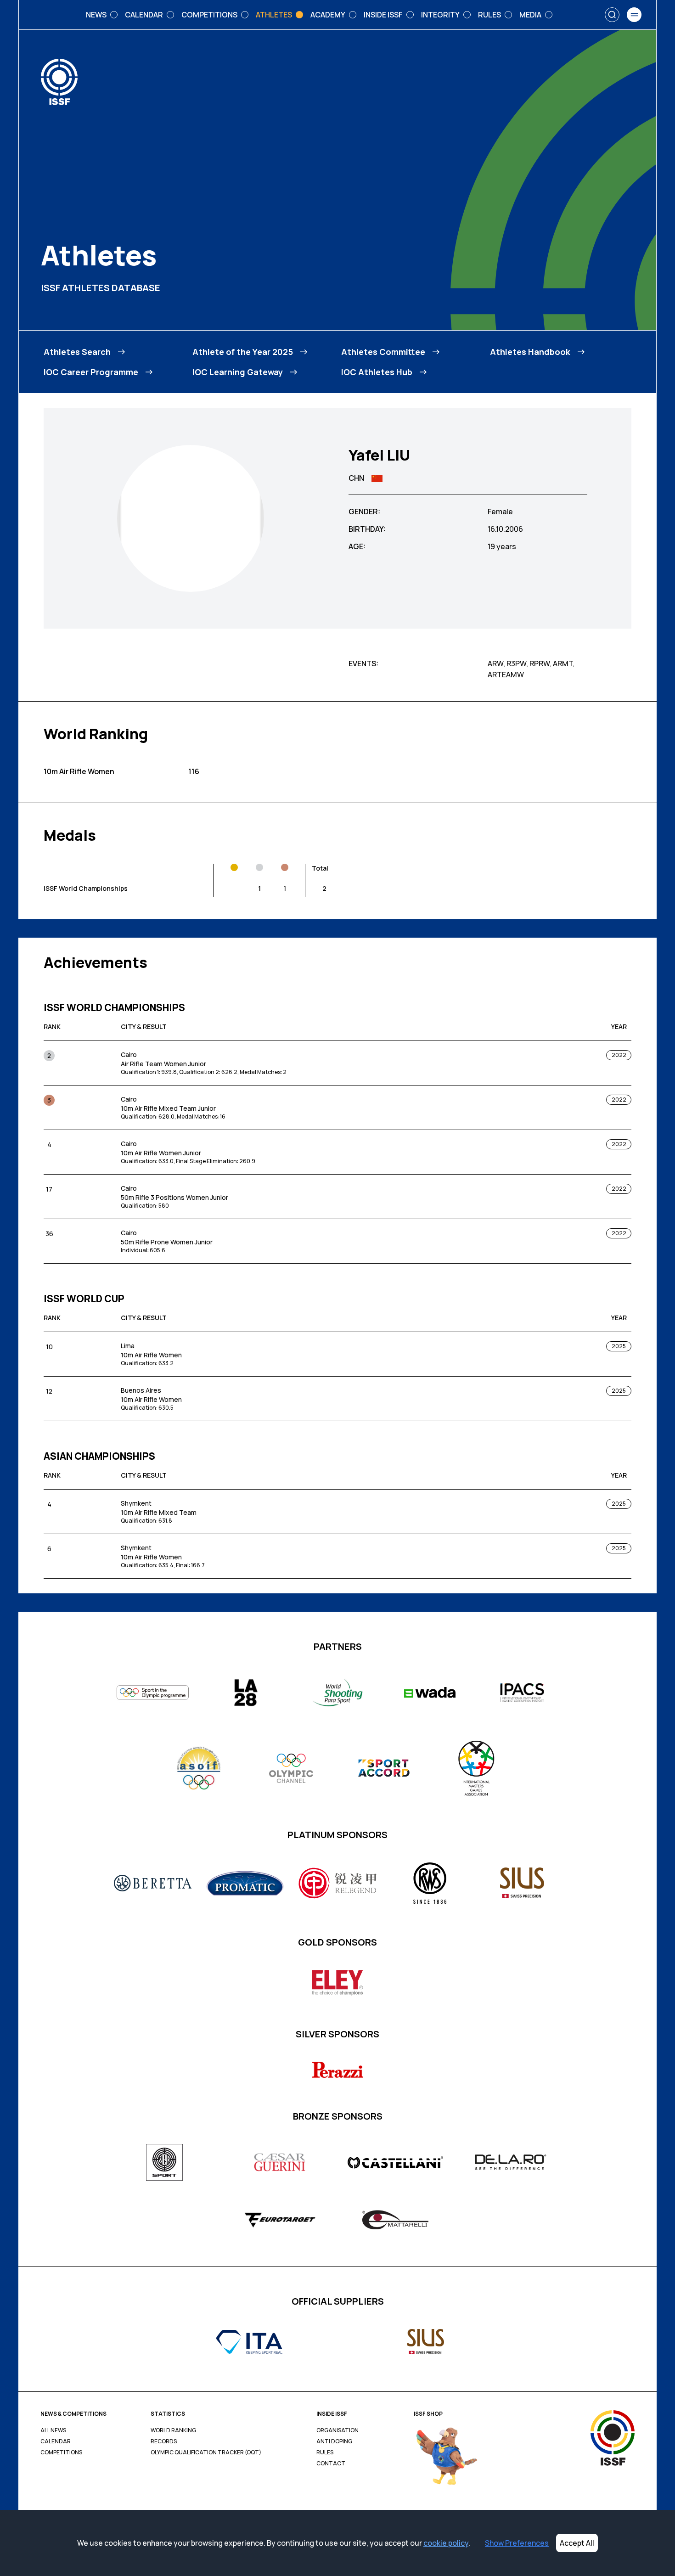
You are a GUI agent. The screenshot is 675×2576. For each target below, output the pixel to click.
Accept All (577, 2543)
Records (164, 2441)
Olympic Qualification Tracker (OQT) (206, 2452)
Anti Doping (334, 2441)
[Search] (612, 15)
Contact (331, 2464)
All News (53, 2430)
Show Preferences (517, 2543)
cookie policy (446, 2543)
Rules (325, 2452)
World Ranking (173, 2430)
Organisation (337, 2430)
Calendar (56, 2441)
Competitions (61, 2452)
